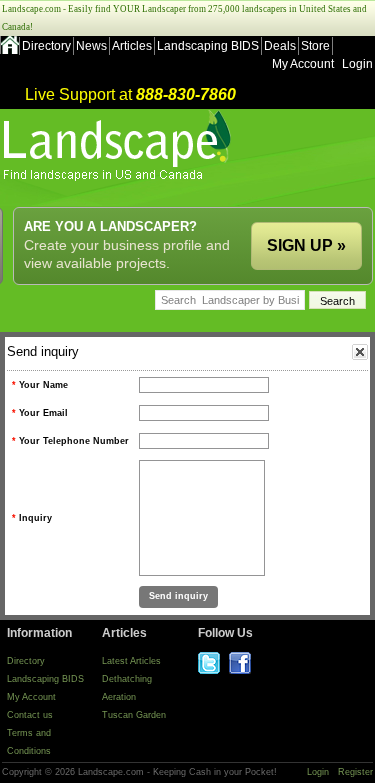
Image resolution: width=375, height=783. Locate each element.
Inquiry (35, 518)
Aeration (119, 697)
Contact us (30, 715)
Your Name (43, 385)
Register (355, 772)
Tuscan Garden (134, 715)
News (91, 46)
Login (357, 64)
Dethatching (127, 679)
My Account (303, 64)
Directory (46, 46)
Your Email (43, 413)
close (360, 352)
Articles (132, 46)
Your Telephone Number (74, 441)
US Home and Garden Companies (119, 145)
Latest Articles (131, 661)
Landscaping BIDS (208, 46)
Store (315, 46)
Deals (280, 46)
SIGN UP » (306, 245)
